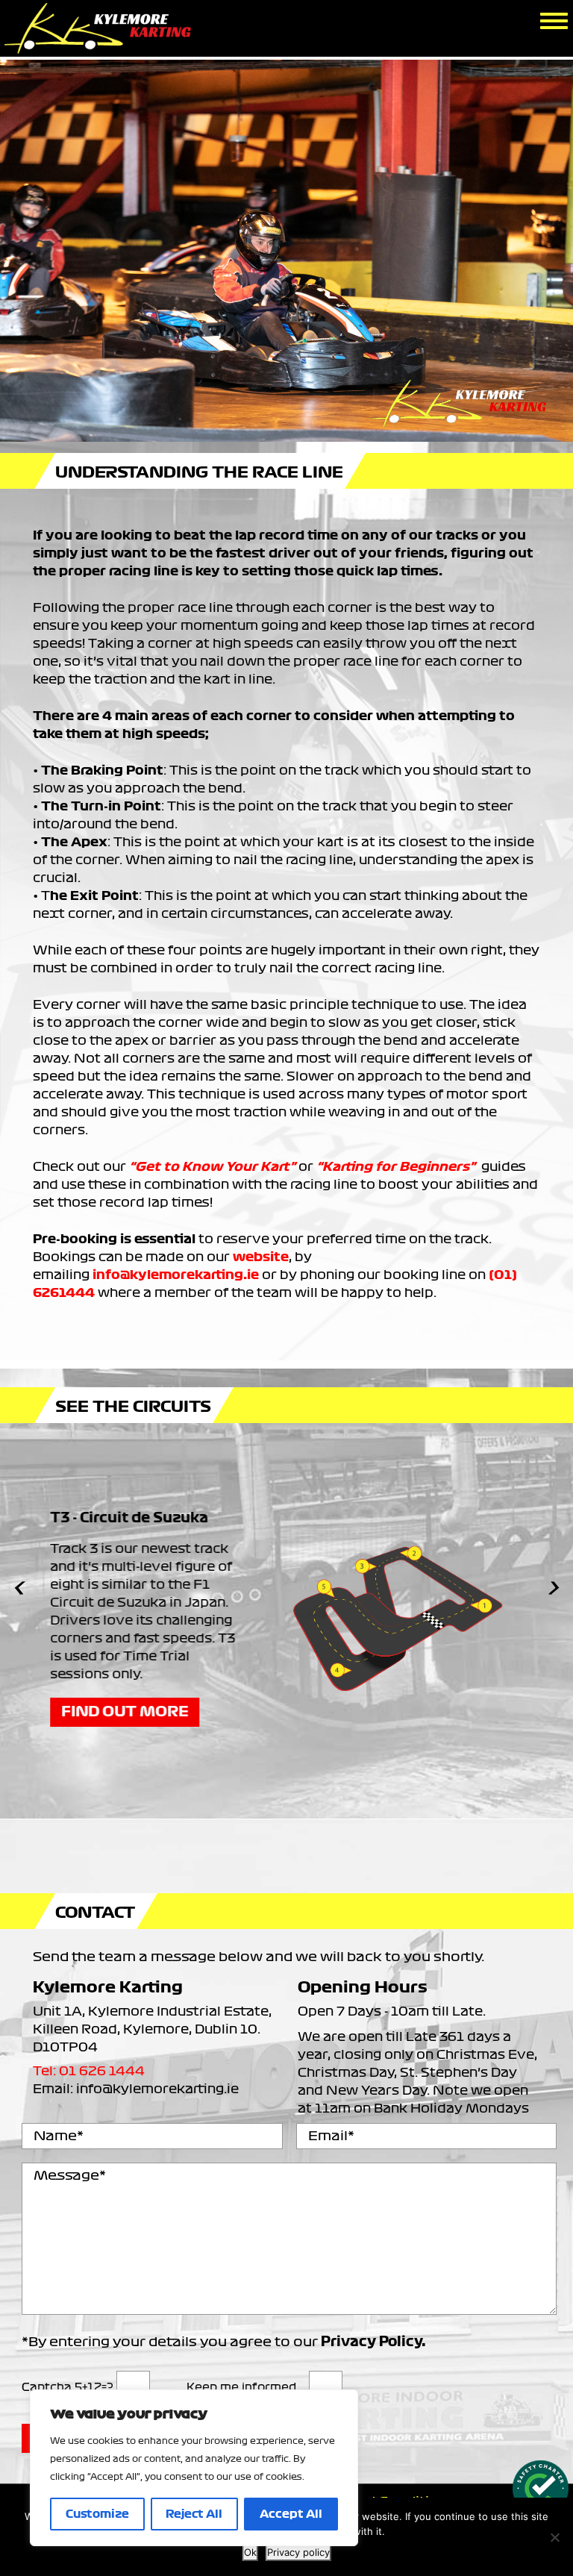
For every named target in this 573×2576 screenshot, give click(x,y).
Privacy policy (298, 2552)
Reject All (194, 2514)
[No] (554, 2537)
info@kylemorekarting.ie (176, 1275)
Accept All (291, 2514)
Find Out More (116, 1712)
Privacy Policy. (373, 2342)
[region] (194, 2468)
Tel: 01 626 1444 (89, 2071)
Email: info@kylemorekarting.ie (136, 2089)
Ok (250, 2552)
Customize (97, 2514)
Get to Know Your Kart (212, 1166)
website (261, 1257)
